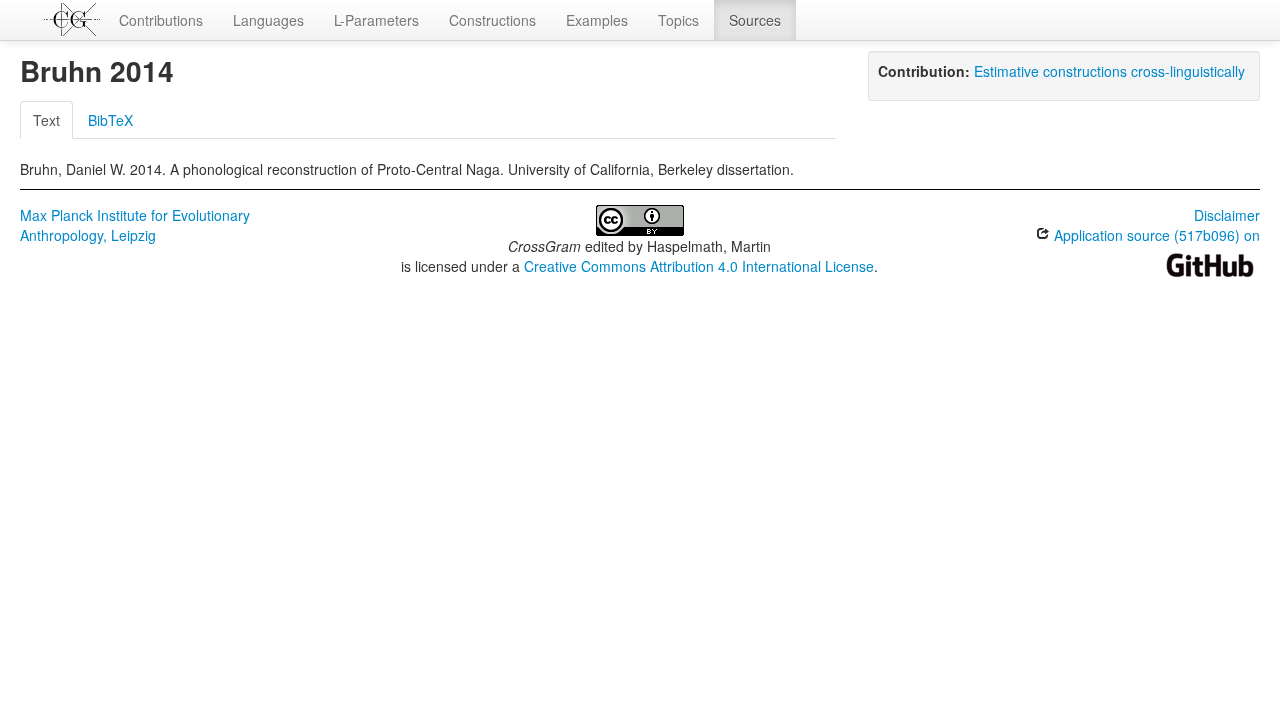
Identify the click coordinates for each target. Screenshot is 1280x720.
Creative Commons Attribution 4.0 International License (699, 266)
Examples (597, 20)
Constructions (492, 20)
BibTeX (110, 120)
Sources (755, 20)
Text (46, 120)
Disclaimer (1227, 215)
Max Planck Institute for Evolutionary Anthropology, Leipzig (135, 225)
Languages (268, 20)
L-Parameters (376, 20)
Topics (678, 20)
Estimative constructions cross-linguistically (1109, 71)
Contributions (161, 20)
